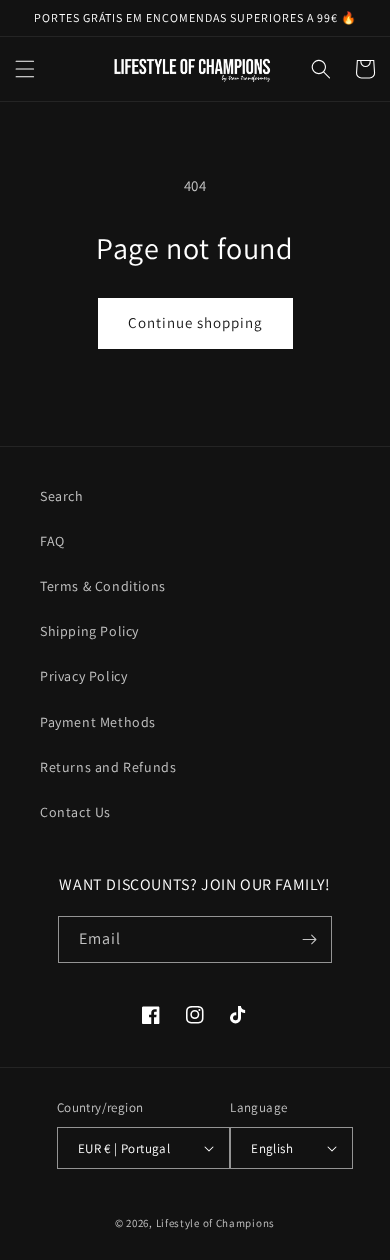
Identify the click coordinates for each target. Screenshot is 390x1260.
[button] (25, 69)
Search (62, 496)
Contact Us (75, 812)
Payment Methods (98, 722)
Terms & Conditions (103, 586)
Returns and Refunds (108, 767)
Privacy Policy (83, 676)
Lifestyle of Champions (215, 1223)
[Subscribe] (309, 939)
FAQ (52, 541)
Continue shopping (195, 322)
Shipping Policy (89, 631)
